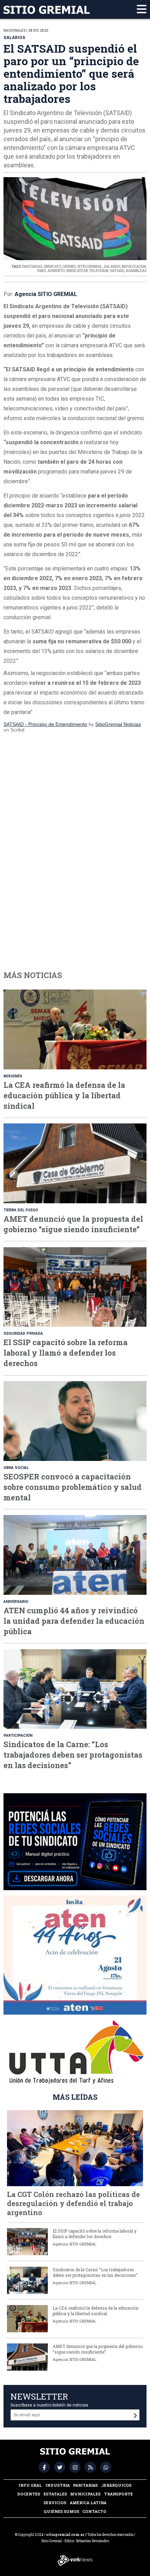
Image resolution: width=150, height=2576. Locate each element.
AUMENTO (56, 271)
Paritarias (85, 2485)
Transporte (118, 2494)
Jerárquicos (116, 2485)
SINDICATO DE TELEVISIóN (87, 271)
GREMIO (69, 267)
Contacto (94, 2511)
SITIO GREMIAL (90, 267)
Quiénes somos (61, 2511)
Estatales (55, 2494)
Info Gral (30, 2485)
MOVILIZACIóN (134, 267)
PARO (42, 271)
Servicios (55, 2503)
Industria (58, 2485)
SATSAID (117, 271)
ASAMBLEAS (136, 271)
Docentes (29, 2494)
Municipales (85, 2494)
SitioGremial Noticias (118, 724)
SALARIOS (112, 267)
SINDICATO (52, 267)
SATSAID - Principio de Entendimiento (45, 724)
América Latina (88, 2503)
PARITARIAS (32, 267)
